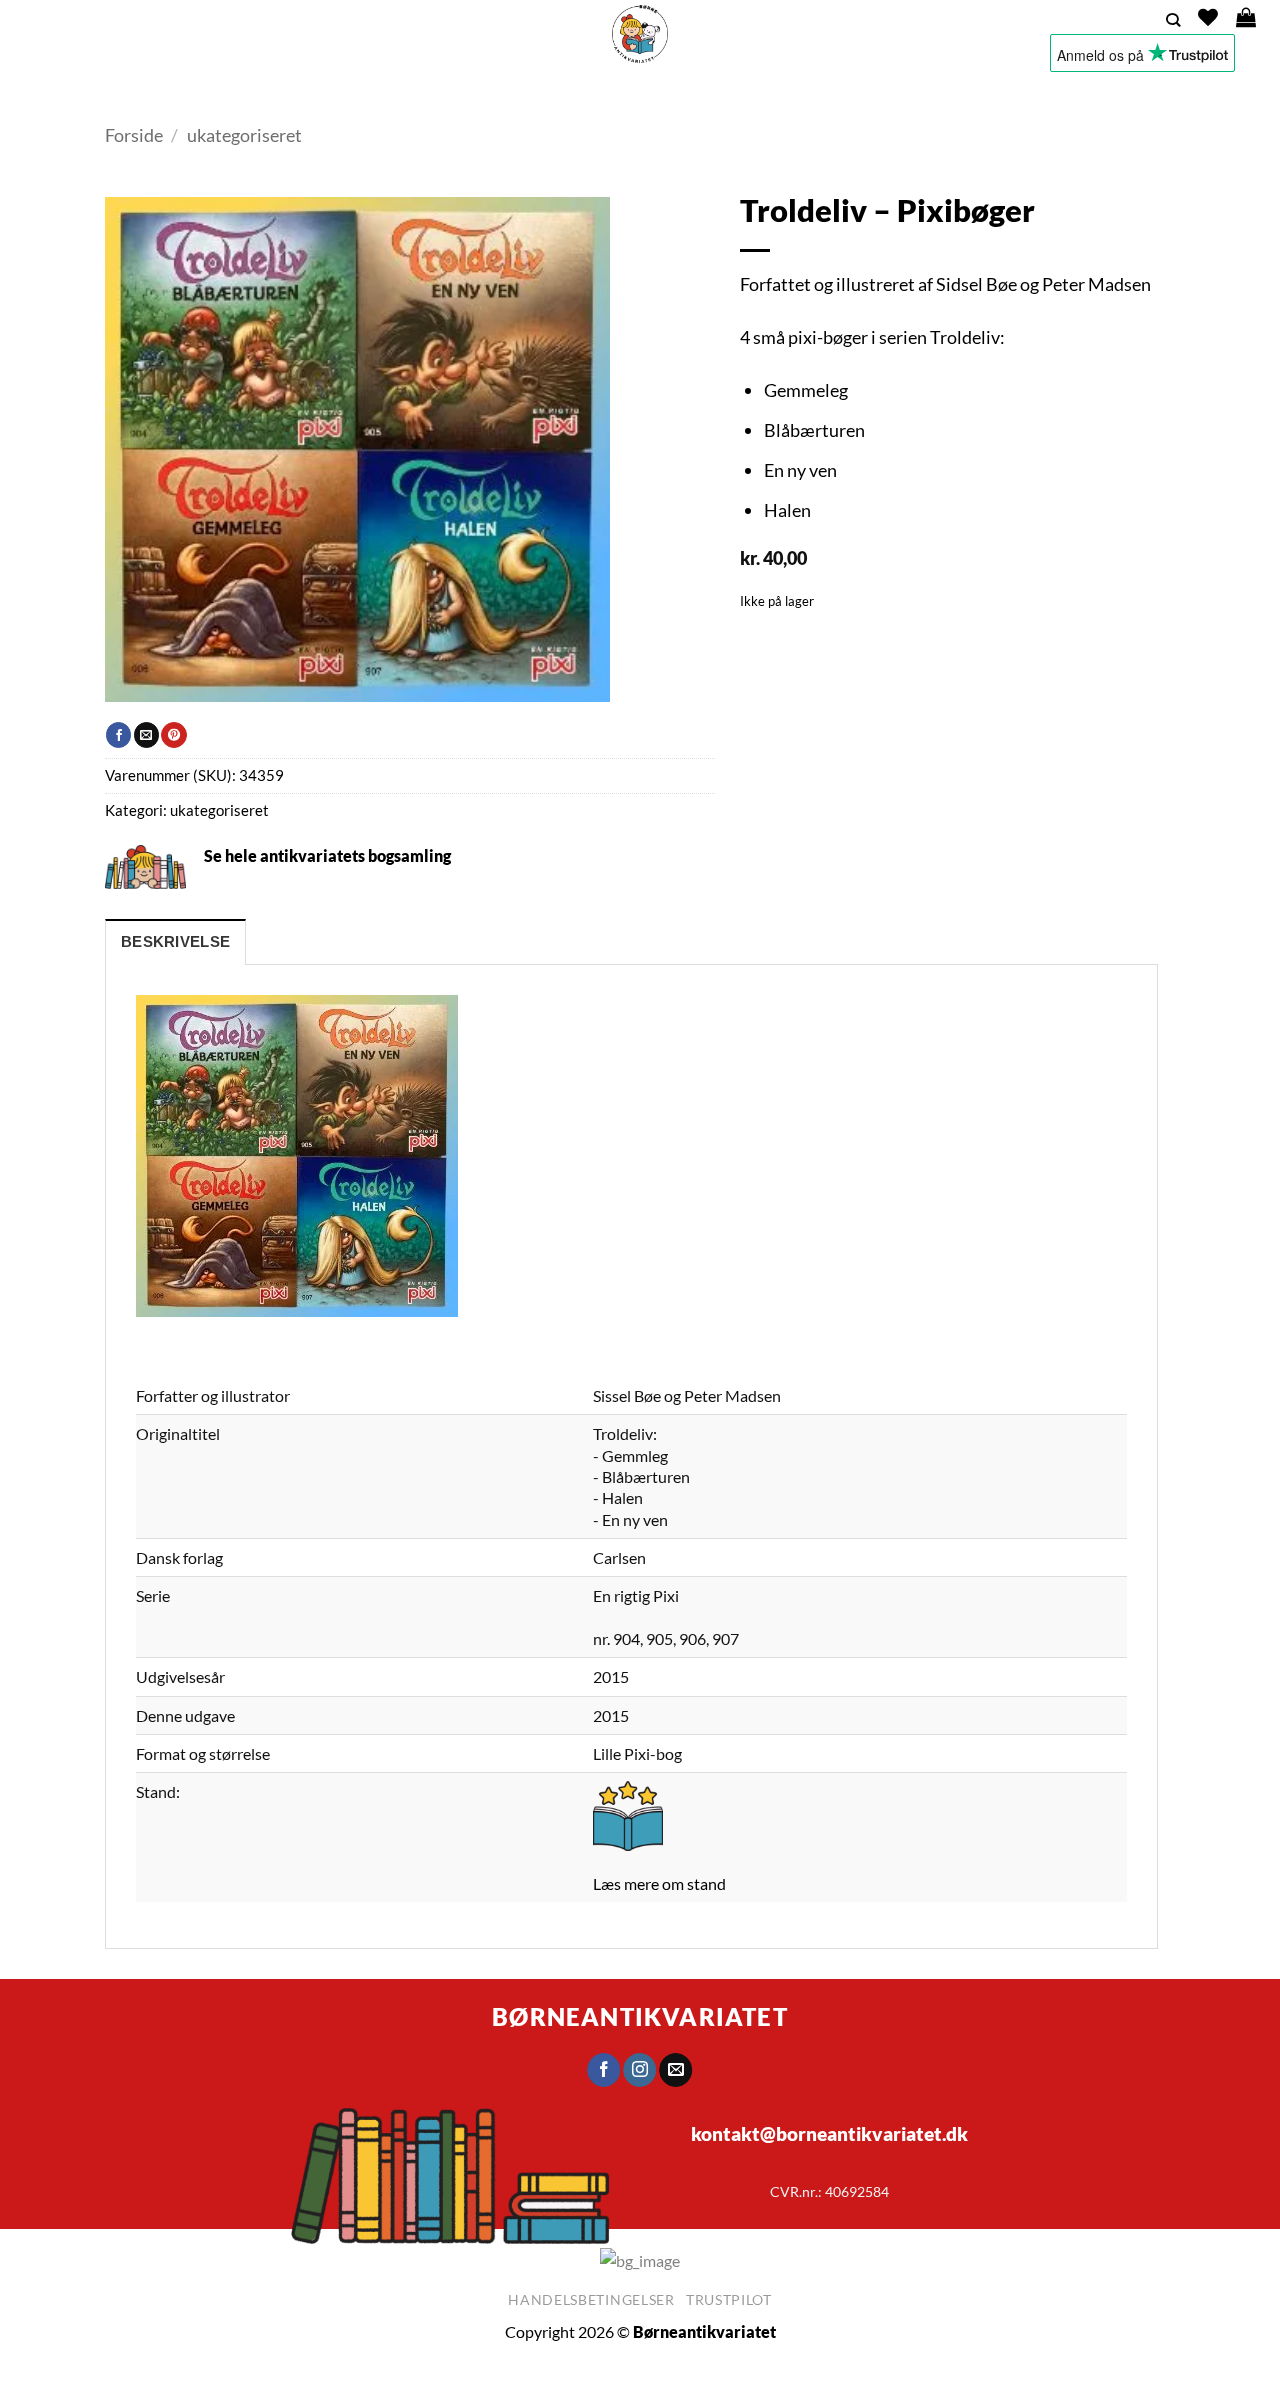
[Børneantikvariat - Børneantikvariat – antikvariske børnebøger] (640, 34)
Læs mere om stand (659, 1883)
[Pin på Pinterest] (173, 735)
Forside (134, 135)
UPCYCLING (576, 94)
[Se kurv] (1246, 17)
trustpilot (729, 2299)
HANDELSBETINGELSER (944, 94)
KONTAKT (818, 94)
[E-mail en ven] (146, 735)
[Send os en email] (676, 2070)
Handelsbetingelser (591, 2299)
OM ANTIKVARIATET (694, 94)
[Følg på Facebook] (603, 2070)
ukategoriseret (244, 135)
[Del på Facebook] (118, 735)
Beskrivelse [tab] (175, 942)
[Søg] (1173, 20)
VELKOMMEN (299, 94)
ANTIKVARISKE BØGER (434, 94)
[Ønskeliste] (1208, 17)
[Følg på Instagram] (640, 2070)
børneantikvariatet (640, 2016)
